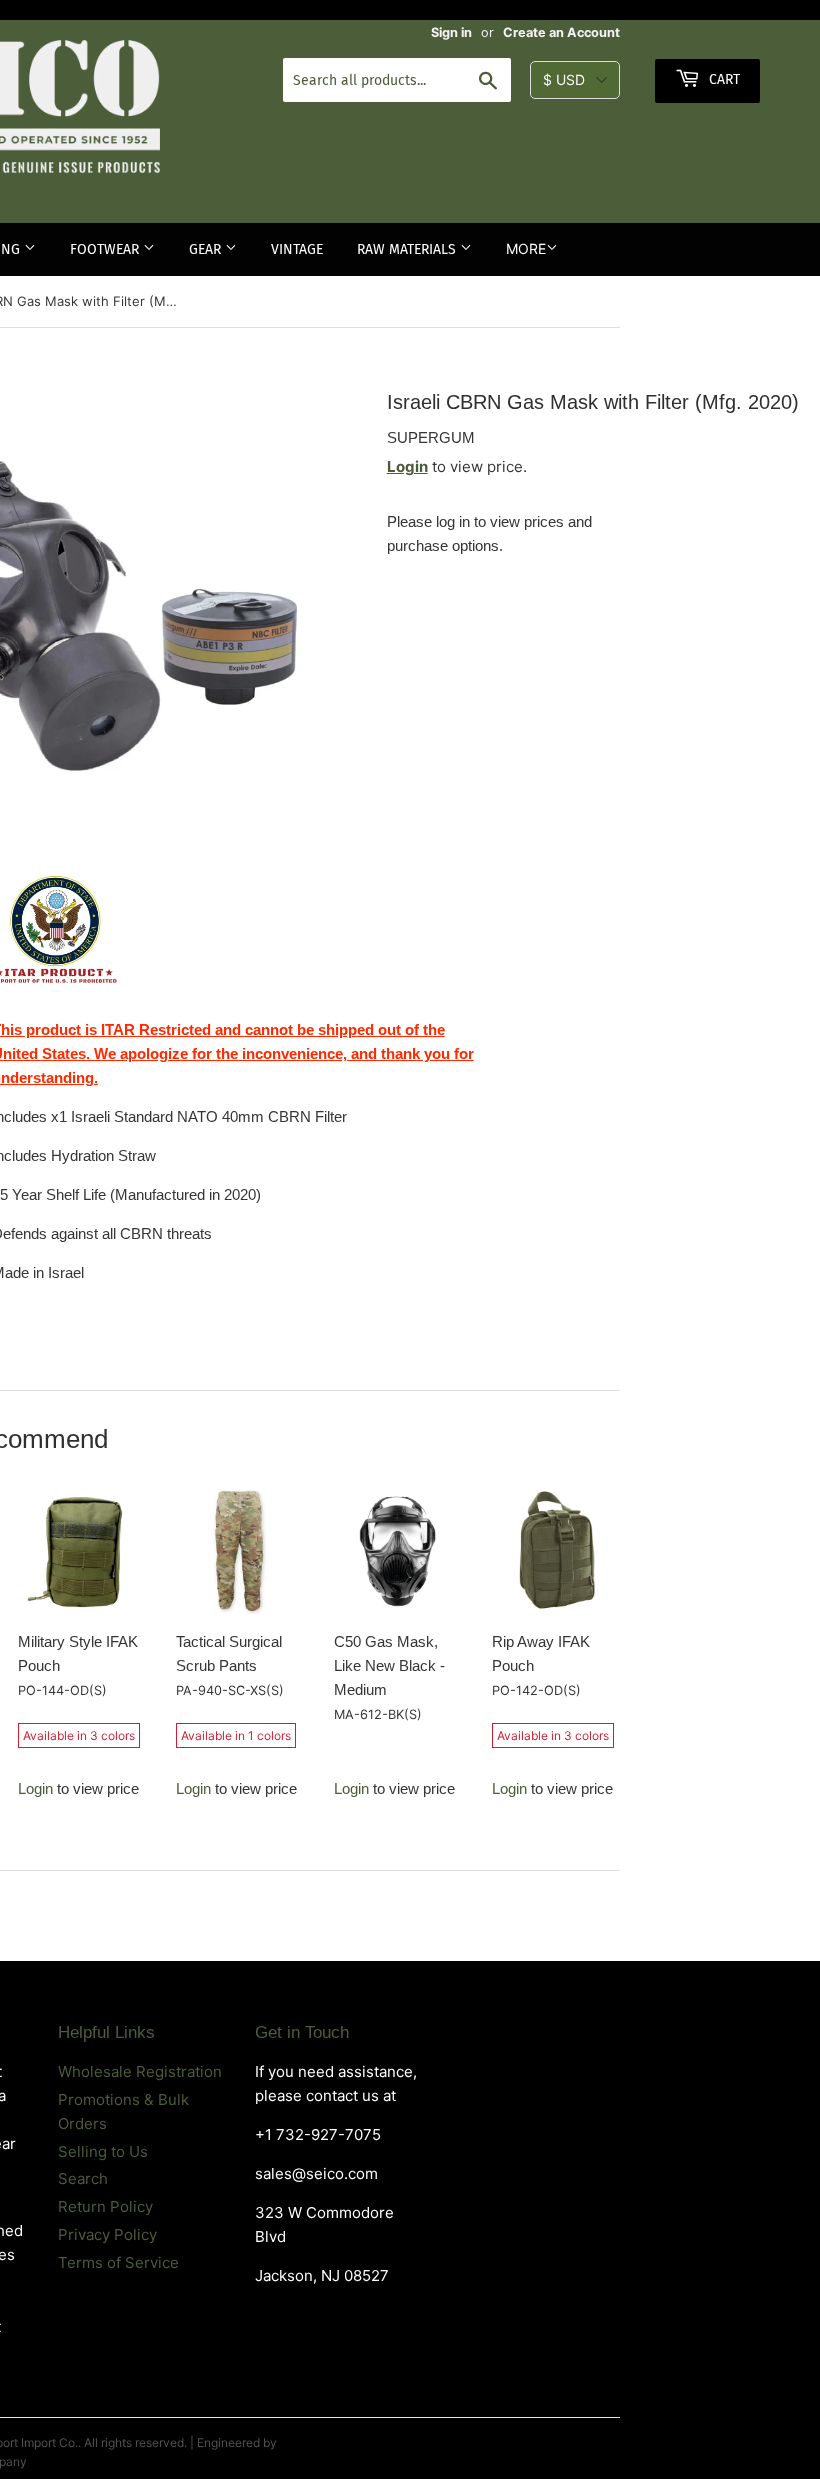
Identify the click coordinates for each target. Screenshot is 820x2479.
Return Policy (105, 2206)
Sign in (451, 32)
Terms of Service (118, 2262)
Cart (722, 79)
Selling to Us (103, 2151)
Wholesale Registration (140, 2071)
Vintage (297, 249)
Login (407, 466)
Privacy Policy (107, 2234)
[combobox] (397, 80)
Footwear (106, 249)
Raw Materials (408, 249)
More (526, 248)
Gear (207, 249)
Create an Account (561, 32)
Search (83, 2178)
